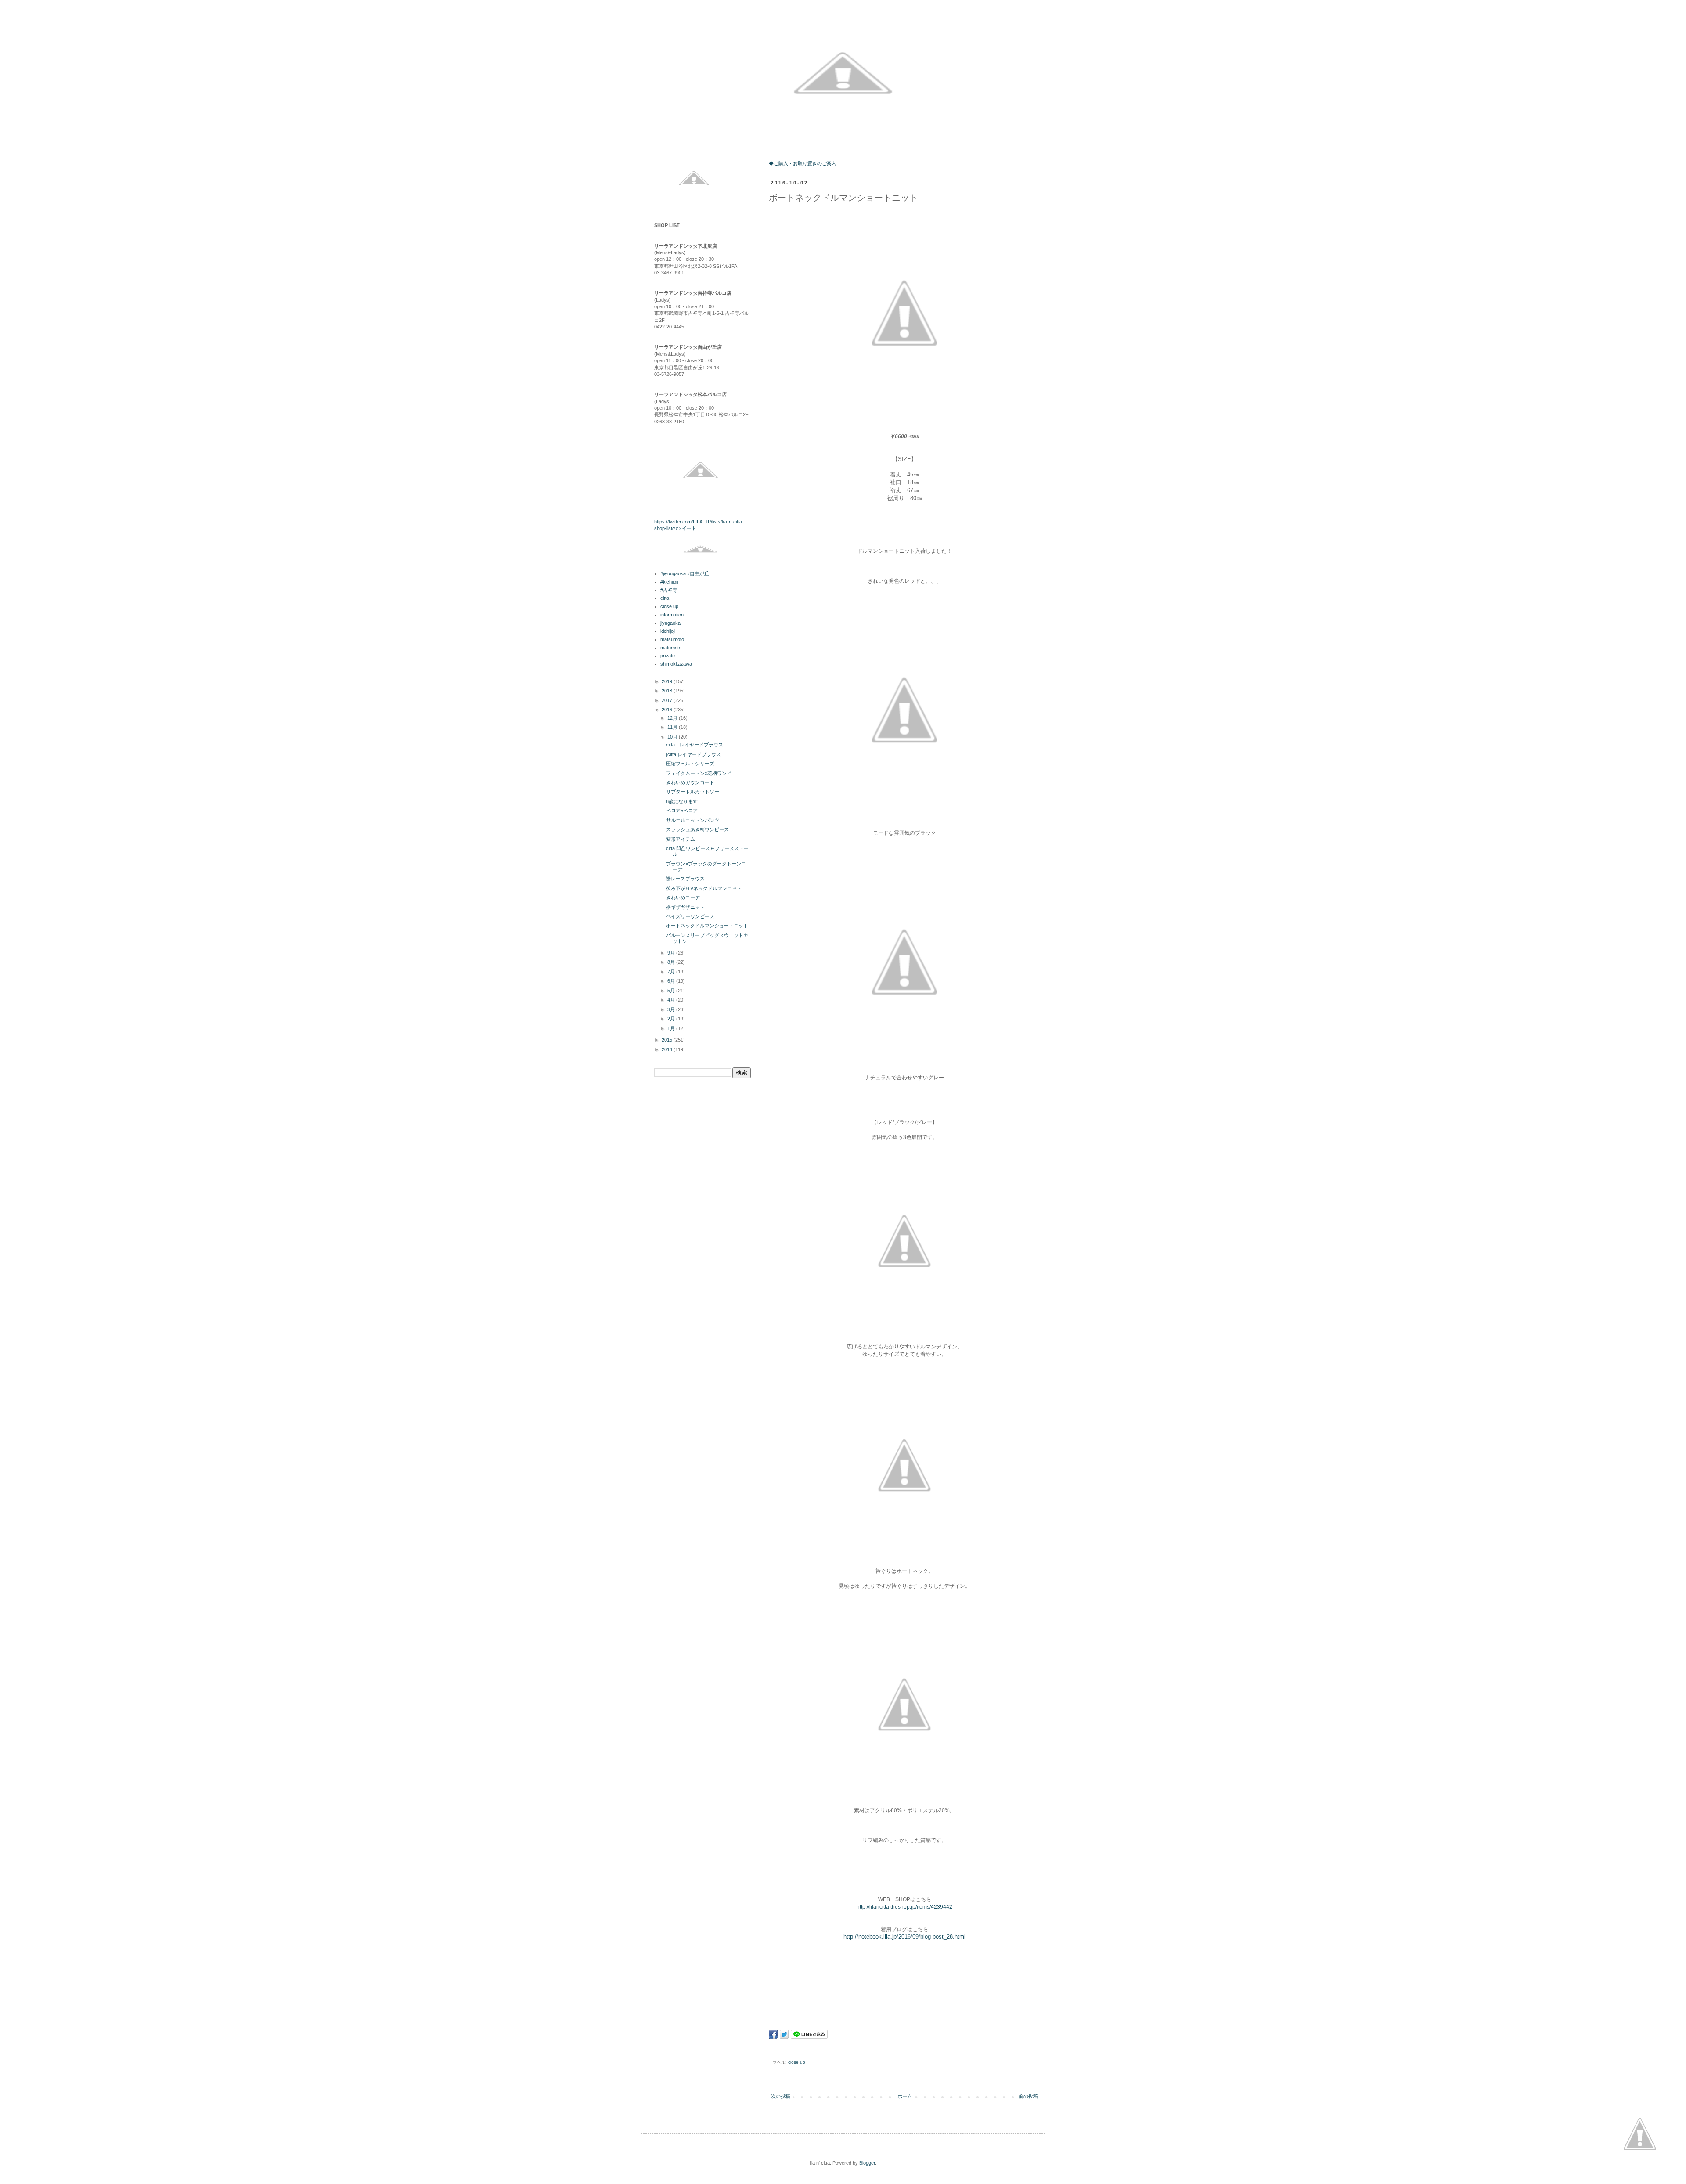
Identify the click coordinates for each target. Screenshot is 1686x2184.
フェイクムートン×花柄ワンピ (699, 773)
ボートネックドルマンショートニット (707, 926)
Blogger (867, 2163)
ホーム (905, 2096)
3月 (672, 1009)
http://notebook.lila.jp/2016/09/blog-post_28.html (904, 1937)
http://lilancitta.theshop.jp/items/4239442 (904, 1907)
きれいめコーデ (683, 897)
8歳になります (684, 801)
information (672, 615)
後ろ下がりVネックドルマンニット (704, 888)
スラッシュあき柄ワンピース (697, 829)
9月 (672, 953)
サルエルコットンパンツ (693, 820)
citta (665, 598)
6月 (672, 981)
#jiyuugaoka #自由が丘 (685, 573)
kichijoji (668, 631)
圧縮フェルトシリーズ (690, 764)
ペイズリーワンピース (690, 916)
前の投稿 (1028, 2096)
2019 (668, 681)
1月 (672, 1028)
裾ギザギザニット (685, 907)
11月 (673, 727)
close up (797, 2062)
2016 (668, 710)
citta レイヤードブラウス (695, 745)
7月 (672, 972)
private (668, 656)
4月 (672, 1000)
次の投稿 (781, 2096)
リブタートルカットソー (693, 792)
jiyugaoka (670, 623)
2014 (668, 1049)
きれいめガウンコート (690, 782)
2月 (672, 1019)
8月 (672, 962)
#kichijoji (669, 582)
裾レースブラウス (685, 879)
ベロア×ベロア (682, 811)
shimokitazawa (676, 664)
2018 (668, 691)
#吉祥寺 (669, 590)
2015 (668, 1040)
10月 (673, 737)
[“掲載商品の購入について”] (1640, 2135)
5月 (672, 991)
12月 (673, 718)
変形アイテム (681, 839)
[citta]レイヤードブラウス (693, 754)
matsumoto (672, 639)
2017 (668, 700)
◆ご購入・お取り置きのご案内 (803, 163)
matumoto (671, 648)
